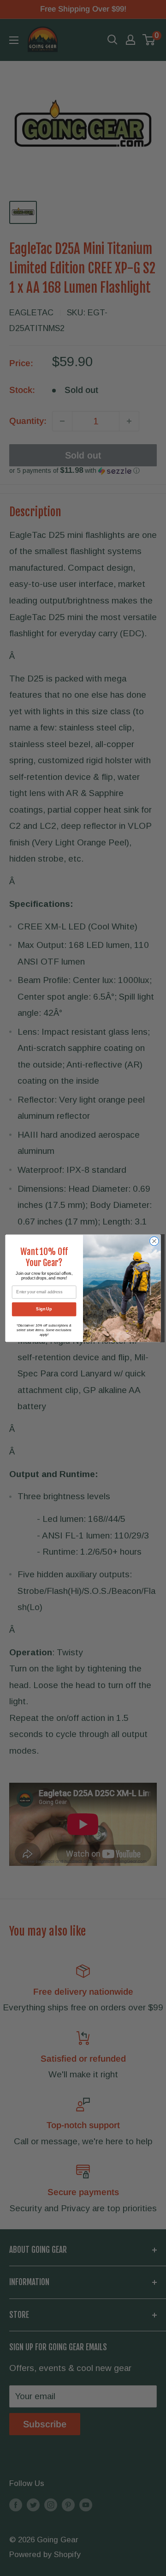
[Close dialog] (154, 1241)
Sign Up (44, 1309)
